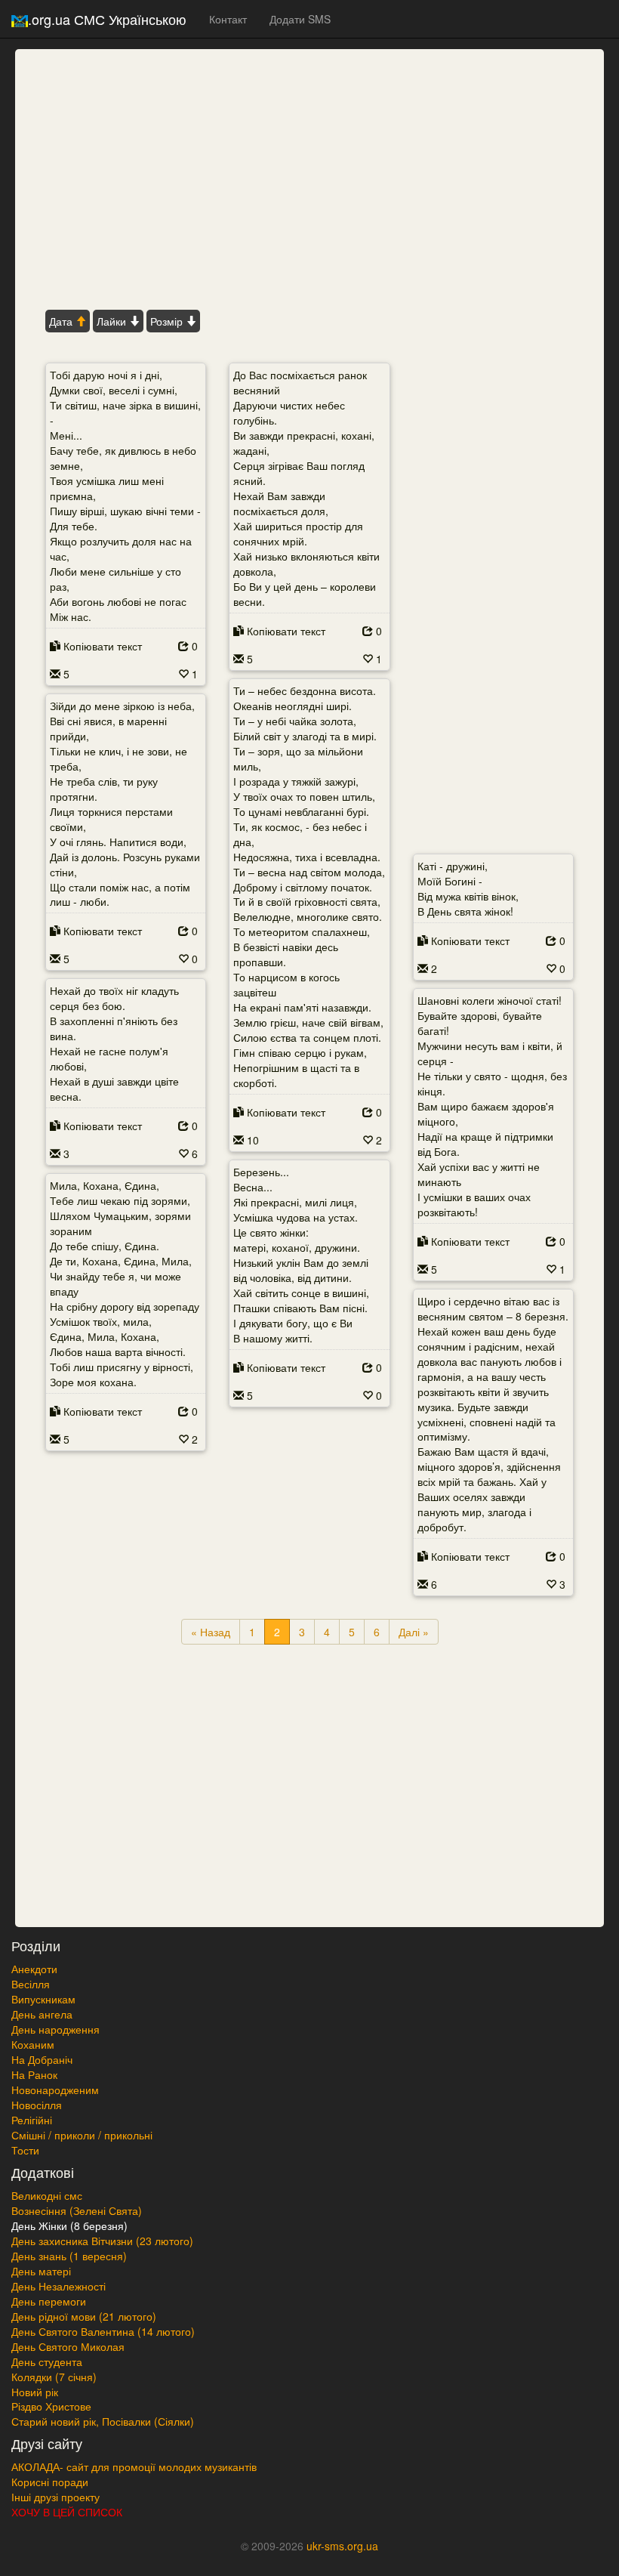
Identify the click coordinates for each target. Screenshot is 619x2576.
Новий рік (35, 2392)
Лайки (113, 321)
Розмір (168, 321)
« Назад (211, 1632)
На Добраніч (42, 2059)
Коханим (33, 2044)
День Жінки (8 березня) (69, 2225)
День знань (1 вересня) (69, 2256)
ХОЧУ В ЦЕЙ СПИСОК (67, 2512)
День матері (41, 2271)
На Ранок (34, 2074)
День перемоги (49, 2301)
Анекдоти (34, 1969)
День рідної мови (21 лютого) (84, 2316)
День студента (47, 2361)
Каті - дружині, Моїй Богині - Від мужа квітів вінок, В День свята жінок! (468, 888)
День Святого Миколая (68, 2346)
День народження (55, 2029)
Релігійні (32, 2120)
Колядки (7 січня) (54, 2377)
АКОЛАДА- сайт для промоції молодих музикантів (134, 2466)
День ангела (42, 2014)
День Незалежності (59, 2286)
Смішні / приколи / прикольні (82, 2135)
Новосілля (37, 2105)
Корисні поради (50, 2482)
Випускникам (43, 1999)
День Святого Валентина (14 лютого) (103, 2331)
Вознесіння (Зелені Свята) (77, 2210)
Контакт (228, 19)
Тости (25, 2150)
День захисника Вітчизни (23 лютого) (102, 2241)
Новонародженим (55, 2090)
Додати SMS (300, 19)
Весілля (31, 1984)
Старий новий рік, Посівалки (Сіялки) (103, 2421)
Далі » (414, 1632)
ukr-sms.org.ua (342, 2546)
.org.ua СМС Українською (107, 19)
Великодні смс (47, 2195)
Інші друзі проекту (55, 2497)
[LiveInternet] (309, 2571)
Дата (62, 321)
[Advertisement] (309, 178)
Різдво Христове (51, 2406)
